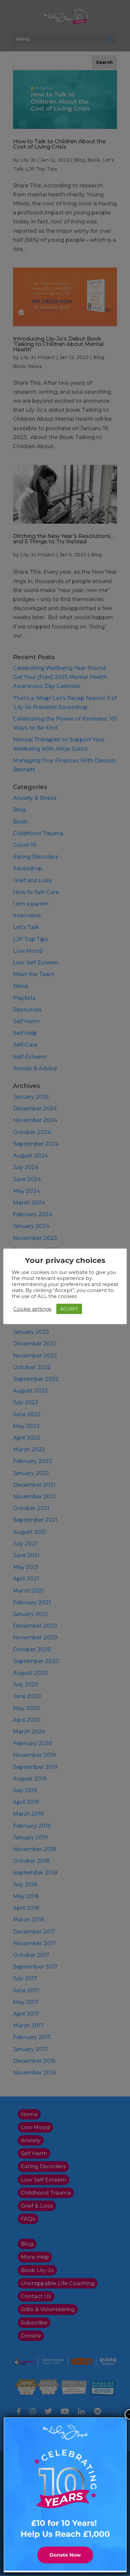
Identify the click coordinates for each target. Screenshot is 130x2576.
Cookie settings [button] (32, 1309)
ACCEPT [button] (69, 1309)
